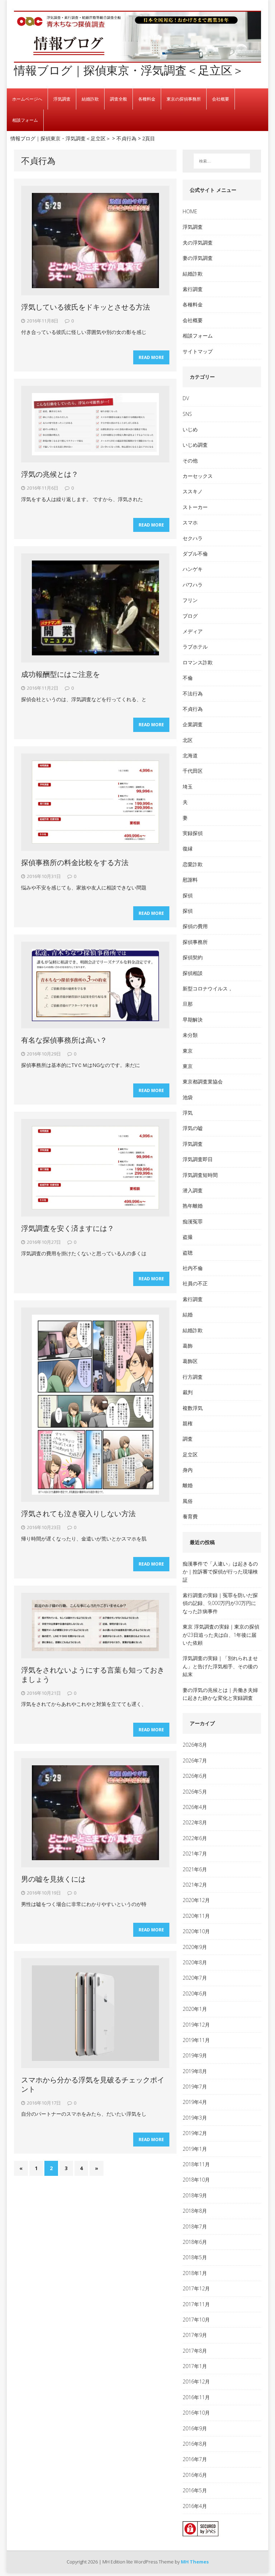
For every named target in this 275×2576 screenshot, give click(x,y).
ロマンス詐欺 (198, 662)
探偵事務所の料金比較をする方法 (75, 862)
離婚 (188, 1485)
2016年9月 (195, 2428)
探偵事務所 (195, 942)
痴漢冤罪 (193, 1221)
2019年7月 (195, 2087)
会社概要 (221, 99)
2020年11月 (196, 1916)
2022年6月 (195, 1838)
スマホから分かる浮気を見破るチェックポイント (93, 2084)
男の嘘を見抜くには (53, 1879)
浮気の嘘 (193, 1128)
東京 (188, 1051)
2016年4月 (195, 2506)
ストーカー (195, 507)
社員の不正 (195, 1283)
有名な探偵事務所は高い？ (64, 1040)
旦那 (188, 1004)
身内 (188, 1470)
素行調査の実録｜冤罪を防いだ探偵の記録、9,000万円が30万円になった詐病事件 (220, 1603)
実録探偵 (193, 833)
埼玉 (188, 787)
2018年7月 (195, 2226)
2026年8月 (195, 1745)
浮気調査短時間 (200, 1175)
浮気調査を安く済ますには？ (68, 1228)
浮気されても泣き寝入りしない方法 (78, 1513)
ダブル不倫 (195, 554)
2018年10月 (196, 2180)
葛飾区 (190, 1361)
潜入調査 (193, 1190)
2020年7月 (195, 1978)
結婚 (188, 1314)
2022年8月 (195, 1822)
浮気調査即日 (198, 1159)
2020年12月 (196, 1900)
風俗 (188, 1501)
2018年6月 (195, 2242)
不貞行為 (193, 709)
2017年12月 (196, 2288)
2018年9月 (195, 2195)
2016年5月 (195, 2490)
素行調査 (193, 289)
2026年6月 (195, 1776)
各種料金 (147, 99)
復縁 (188, 848)
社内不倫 (193, 1268)
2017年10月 (196, 2320)
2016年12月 (196, 2381)
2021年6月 (195, 1869)
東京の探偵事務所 (184, 99)
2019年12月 (196, 2025)
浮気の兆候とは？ (50, 474)
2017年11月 (196, 2304)
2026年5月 (195, 1792)
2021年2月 (195, 1885)
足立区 (190, 1454)
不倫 (188, 678)
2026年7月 (195, 1760)
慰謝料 (190, 880)
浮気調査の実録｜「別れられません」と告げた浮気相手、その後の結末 (220, 1666)
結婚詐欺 (90, 99)
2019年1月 (195, 2149)
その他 (190, 460)
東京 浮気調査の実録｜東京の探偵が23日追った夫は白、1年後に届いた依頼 (221, 1635)
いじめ (190, 429)
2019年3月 (195, 2118)
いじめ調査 (195, 445)
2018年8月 (195, 2211)
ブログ (190, 616)
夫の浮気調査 (198, 242)
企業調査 (193, 724)
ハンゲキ (193, 569)
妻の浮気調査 (198, 258)
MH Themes (195, 2562)
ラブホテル (195, 647)
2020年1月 (195, 2009)
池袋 (188, 1097)
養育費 (190, 1516)
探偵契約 (193, 957)
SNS (187, 414)
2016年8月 (195, 2444)
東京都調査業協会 (203, 1081)
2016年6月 (195, 2475)
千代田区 (193, 771)
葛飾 (188, 1346)
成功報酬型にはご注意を (61, 674)
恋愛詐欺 (193, 864)
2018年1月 (195, 2273)
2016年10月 (196, 2413)
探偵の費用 (195, 926)
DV (186, 398)
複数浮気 (193, 1408)
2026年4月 (195, 1807)
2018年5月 (195, 2257)
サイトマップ (198, 351)
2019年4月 (195, 2102)
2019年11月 (196, 2040)
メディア (193, 631)
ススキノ (193, 491)
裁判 (188, 1392)
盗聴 (188, 1253)
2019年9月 (195, 2055)
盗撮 (188, 1237)
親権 (188, 1423)
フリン (190, 600)
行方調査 (193, 1377)
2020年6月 (195, 1993)
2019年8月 (195, 2071)
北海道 (190, 755)
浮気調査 (62, 99)
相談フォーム (25, 120)
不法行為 (193, 693)
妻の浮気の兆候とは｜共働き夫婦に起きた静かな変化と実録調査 (220, 1694)
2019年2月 (195, 2133)
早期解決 (193, 1020)
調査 (188, 1439)
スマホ (190, 522)
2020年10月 (196, 1931)
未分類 (190, 1035)
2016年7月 (195, 2459)
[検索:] (222, 161)
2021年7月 (195, 1854)
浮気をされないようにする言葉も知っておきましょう (93, 1675)
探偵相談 (193, 973)
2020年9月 (195, 1947)
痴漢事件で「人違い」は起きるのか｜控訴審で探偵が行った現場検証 (220, 1572)
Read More (151, 357)
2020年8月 (195, 1962)
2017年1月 (195, 2366)
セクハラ (193, 538)
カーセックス (198, 476)
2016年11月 (196, 2397)
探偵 (188, 895)
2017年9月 (195, 2335)
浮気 (188, 1113)
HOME (190, 211)
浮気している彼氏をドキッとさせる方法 (86, 307)
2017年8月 (195, 2351)
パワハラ (193, 585)
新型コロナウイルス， (208, 988)
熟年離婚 (193, 1206)
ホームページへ (27, 99)
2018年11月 (196, 2164)
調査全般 (119, 99)
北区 (188, 740)
